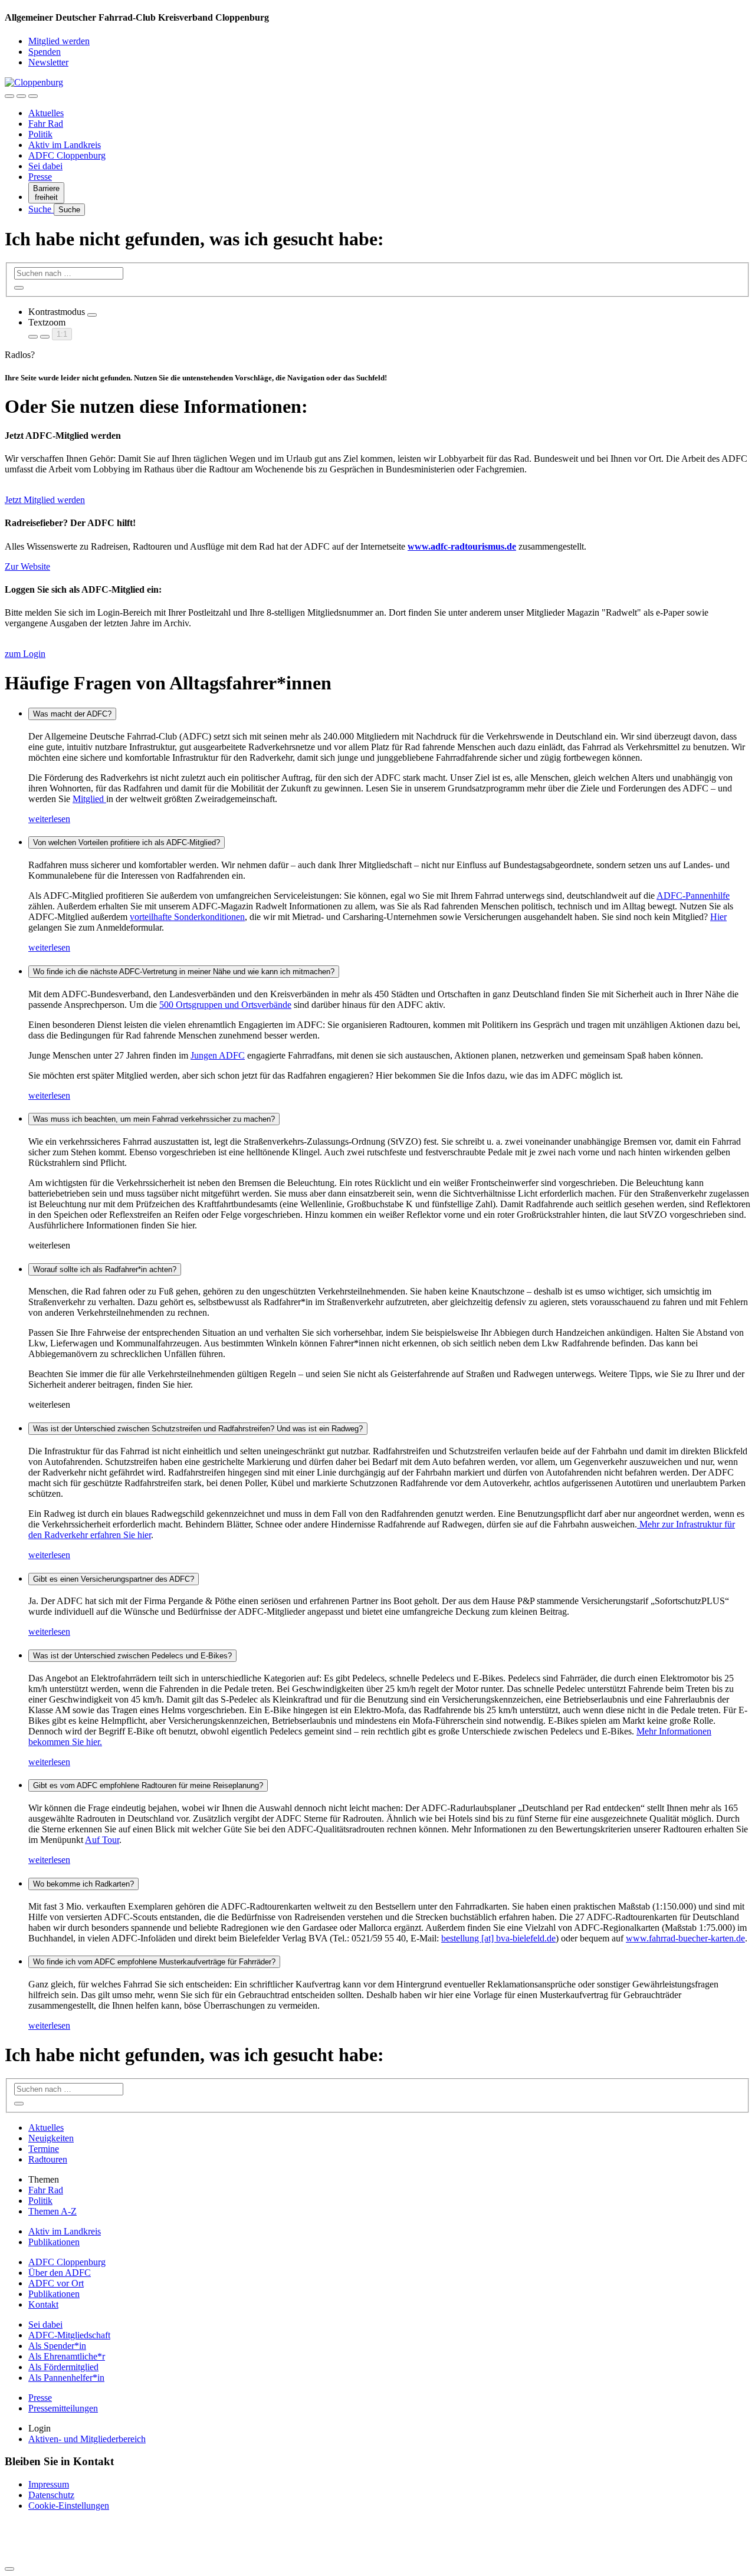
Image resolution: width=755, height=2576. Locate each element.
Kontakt (43, 2304)
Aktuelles (46, 113)
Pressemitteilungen (63, 2408)
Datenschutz (51, 2495)
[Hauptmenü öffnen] (33, 96)
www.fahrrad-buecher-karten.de (685, 1938)
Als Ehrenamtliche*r (67, 2356)
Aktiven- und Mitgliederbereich (87, 2439)
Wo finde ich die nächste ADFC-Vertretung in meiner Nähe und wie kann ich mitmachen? (184, 972)
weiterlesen (49, 819)
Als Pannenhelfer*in (66, 2378)
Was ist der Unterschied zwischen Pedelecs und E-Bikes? (132, 1656)
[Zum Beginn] (9, 2569)
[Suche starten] (19, 288)
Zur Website (27, 566)
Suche (41, 209)
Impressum (49, 2484)
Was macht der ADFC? (72, 714)
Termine (44, 2149)
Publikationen (54, 2242)
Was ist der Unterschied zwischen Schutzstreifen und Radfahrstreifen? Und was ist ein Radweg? (198, 1429)
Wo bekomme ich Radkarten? (83, 1884)
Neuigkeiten (51, 2138)
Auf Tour (102, 1840)
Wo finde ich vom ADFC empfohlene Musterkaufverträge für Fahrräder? (154, 1962)
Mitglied (89, 799)
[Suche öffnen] (21, 96)
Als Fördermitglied (63, 2367)
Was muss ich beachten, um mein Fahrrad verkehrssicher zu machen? (154, 1119)
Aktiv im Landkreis (65, 145)
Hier (718, 917)
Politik (40, 134)
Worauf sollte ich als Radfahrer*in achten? (105, 1269)
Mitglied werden (59, 41)
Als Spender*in (57, 2346)
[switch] (92, 315)
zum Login (25, 654)
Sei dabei (45, 166)
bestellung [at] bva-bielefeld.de (498, 1938)
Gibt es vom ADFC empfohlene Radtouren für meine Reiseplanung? (148, 1785)
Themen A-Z (52, 2211)
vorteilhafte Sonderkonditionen (187, 917)
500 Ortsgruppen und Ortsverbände (225, 1005)
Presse (40, 177)
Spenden (45, 52)
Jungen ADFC (218, 1055)
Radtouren (48, 2159)
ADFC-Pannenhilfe (693, 896)
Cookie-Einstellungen (69, 2506)
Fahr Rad (46, 124)
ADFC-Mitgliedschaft (69, 2335)
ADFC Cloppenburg (67, 155)
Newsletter (48, 62)
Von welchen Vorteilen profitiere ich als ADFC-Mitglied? (127, 842)
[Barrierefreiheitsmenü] (9, 96)
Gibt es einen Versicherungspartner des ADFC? (114, 1579)
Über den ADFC (60, 2273)
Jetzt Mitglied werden (45, 500)
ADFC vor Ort (56, 2283)
